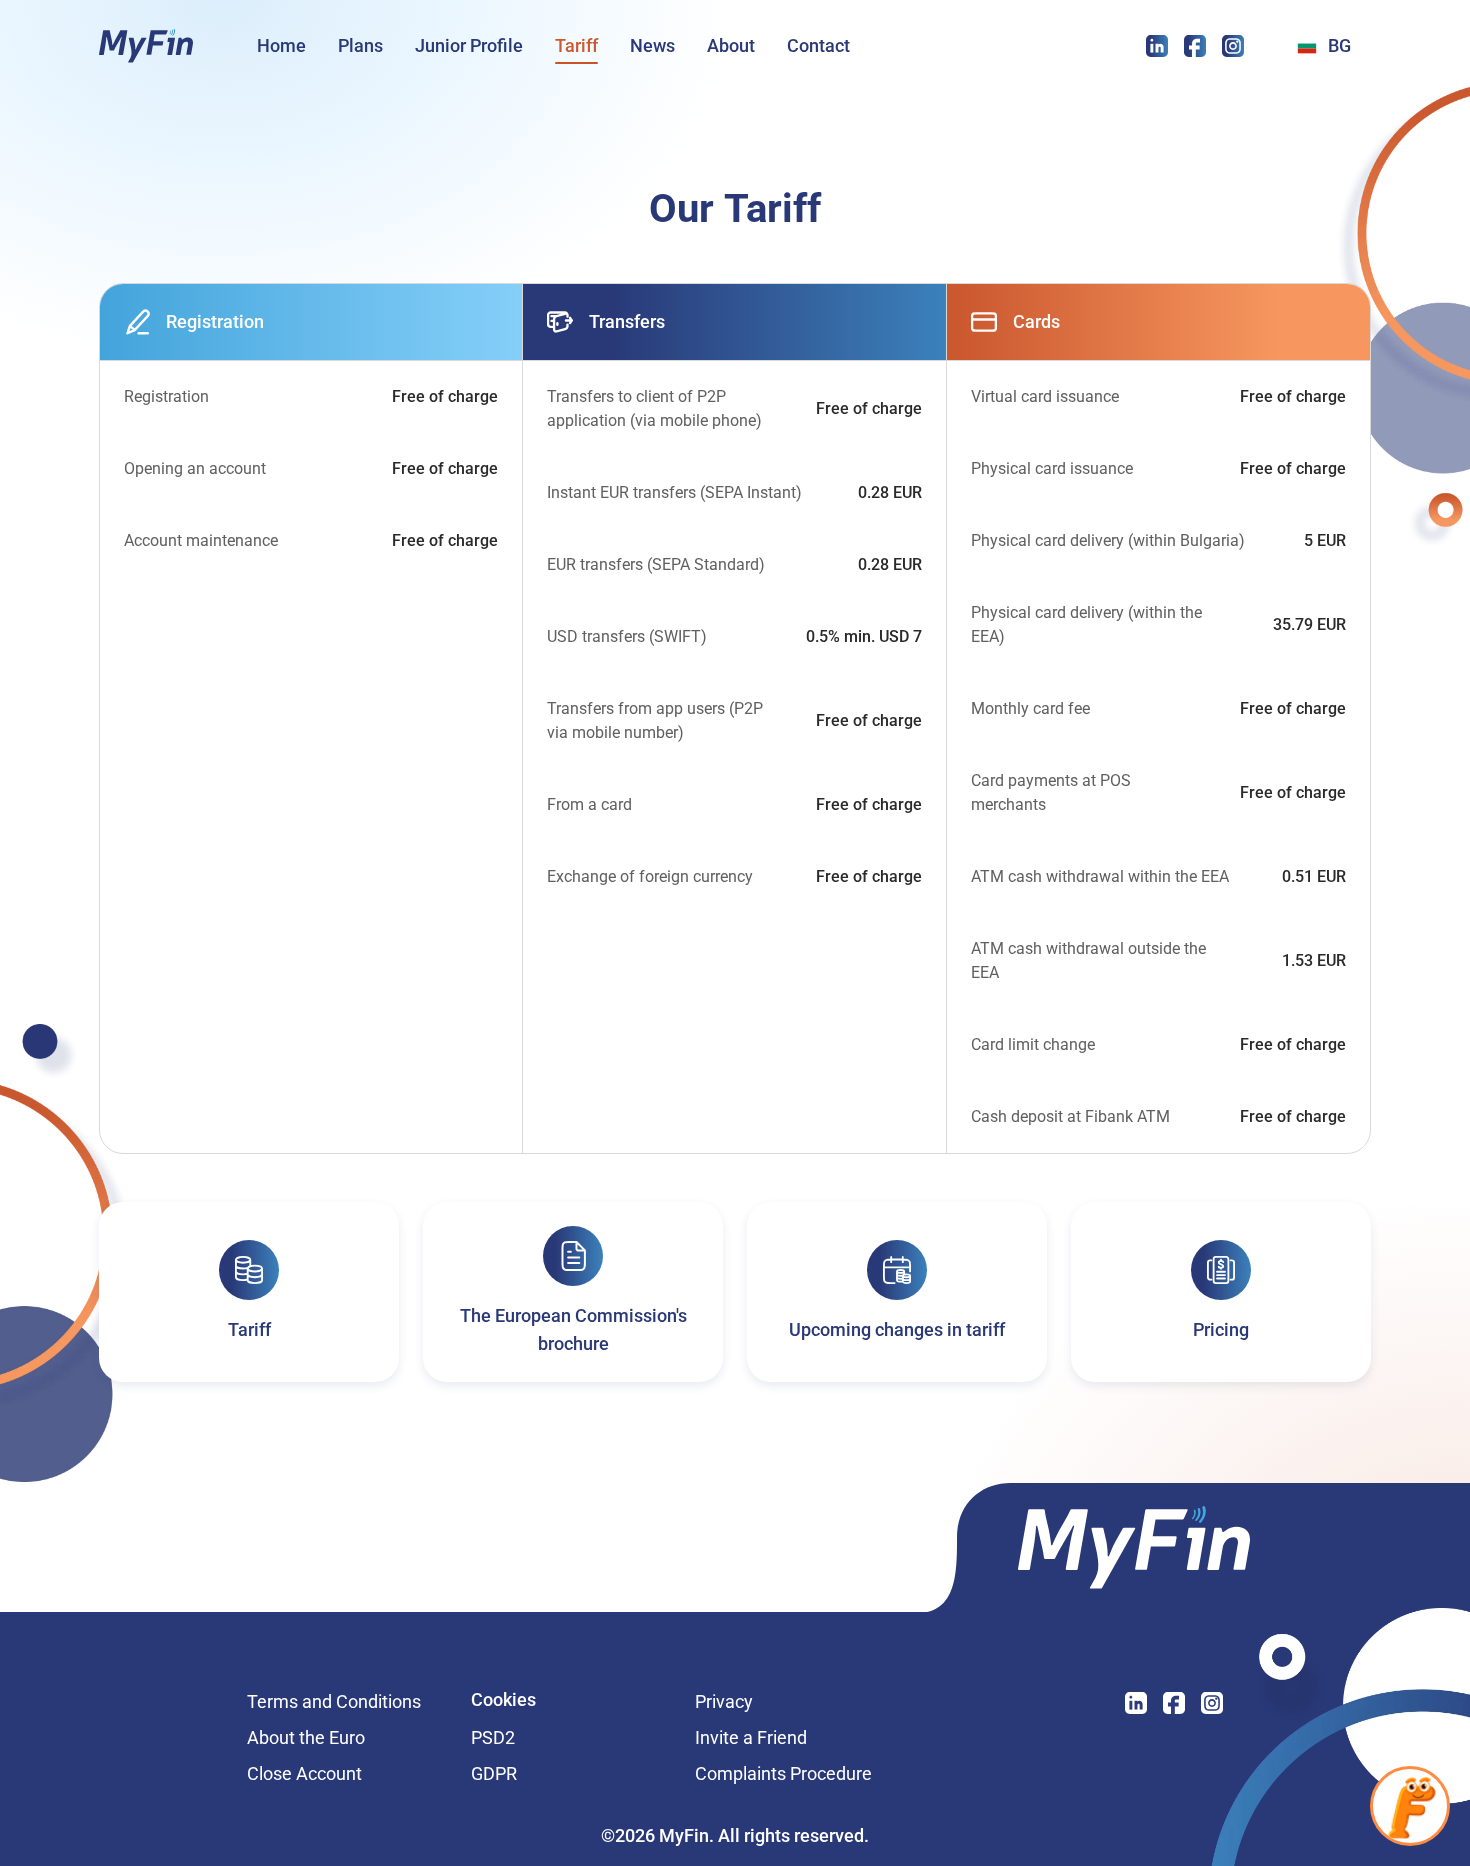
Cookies (503, 1701)
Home (281, 45)
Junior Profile (469, 45)
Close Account (304, 1774)
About (731, 45)
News (652, 45)
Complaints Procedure (783, 1774)
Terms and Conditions (347, 1702)
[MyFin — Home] (146, 46)
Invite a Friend (795, 1738)
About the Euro (306, 1738)
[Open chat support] (1410, 1806)
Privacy (787, 1702)
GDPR (494, 1774)
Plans (360, 45)
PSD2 (493, 1738)
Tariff (576, 45)
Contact (818, 45)
